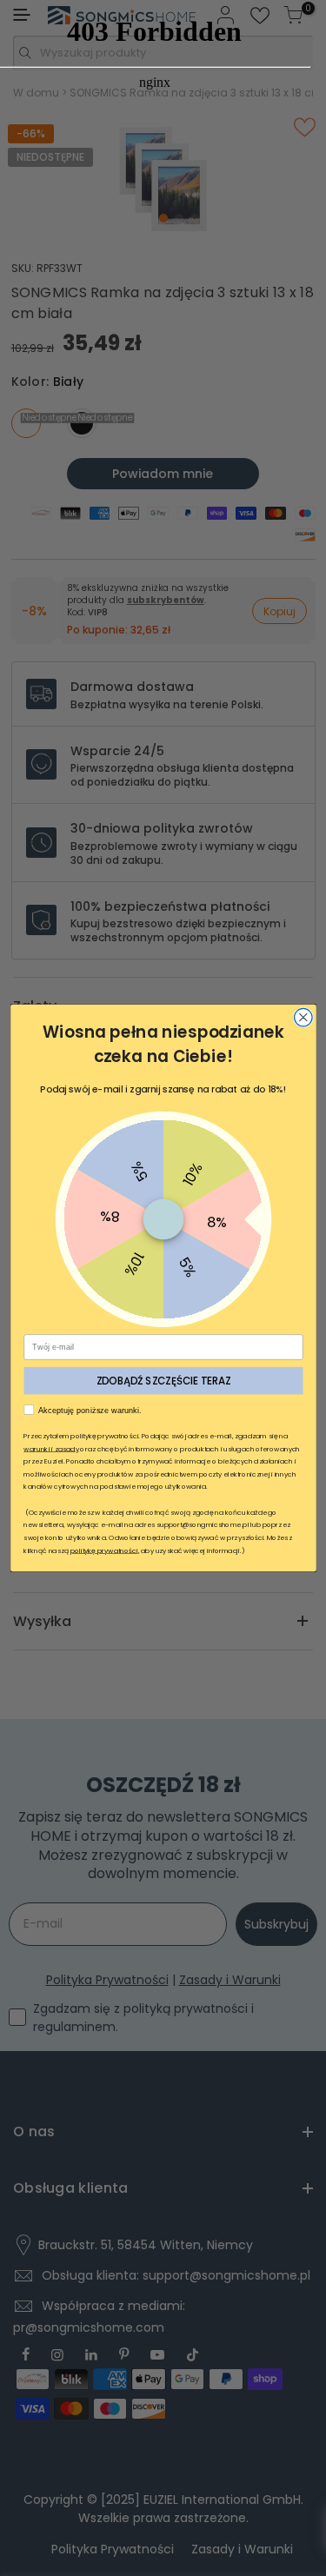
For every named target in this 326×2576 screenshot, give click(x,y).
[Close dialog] (303, 1017)
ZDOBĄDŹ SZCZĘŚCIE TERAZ (163, 1380)
